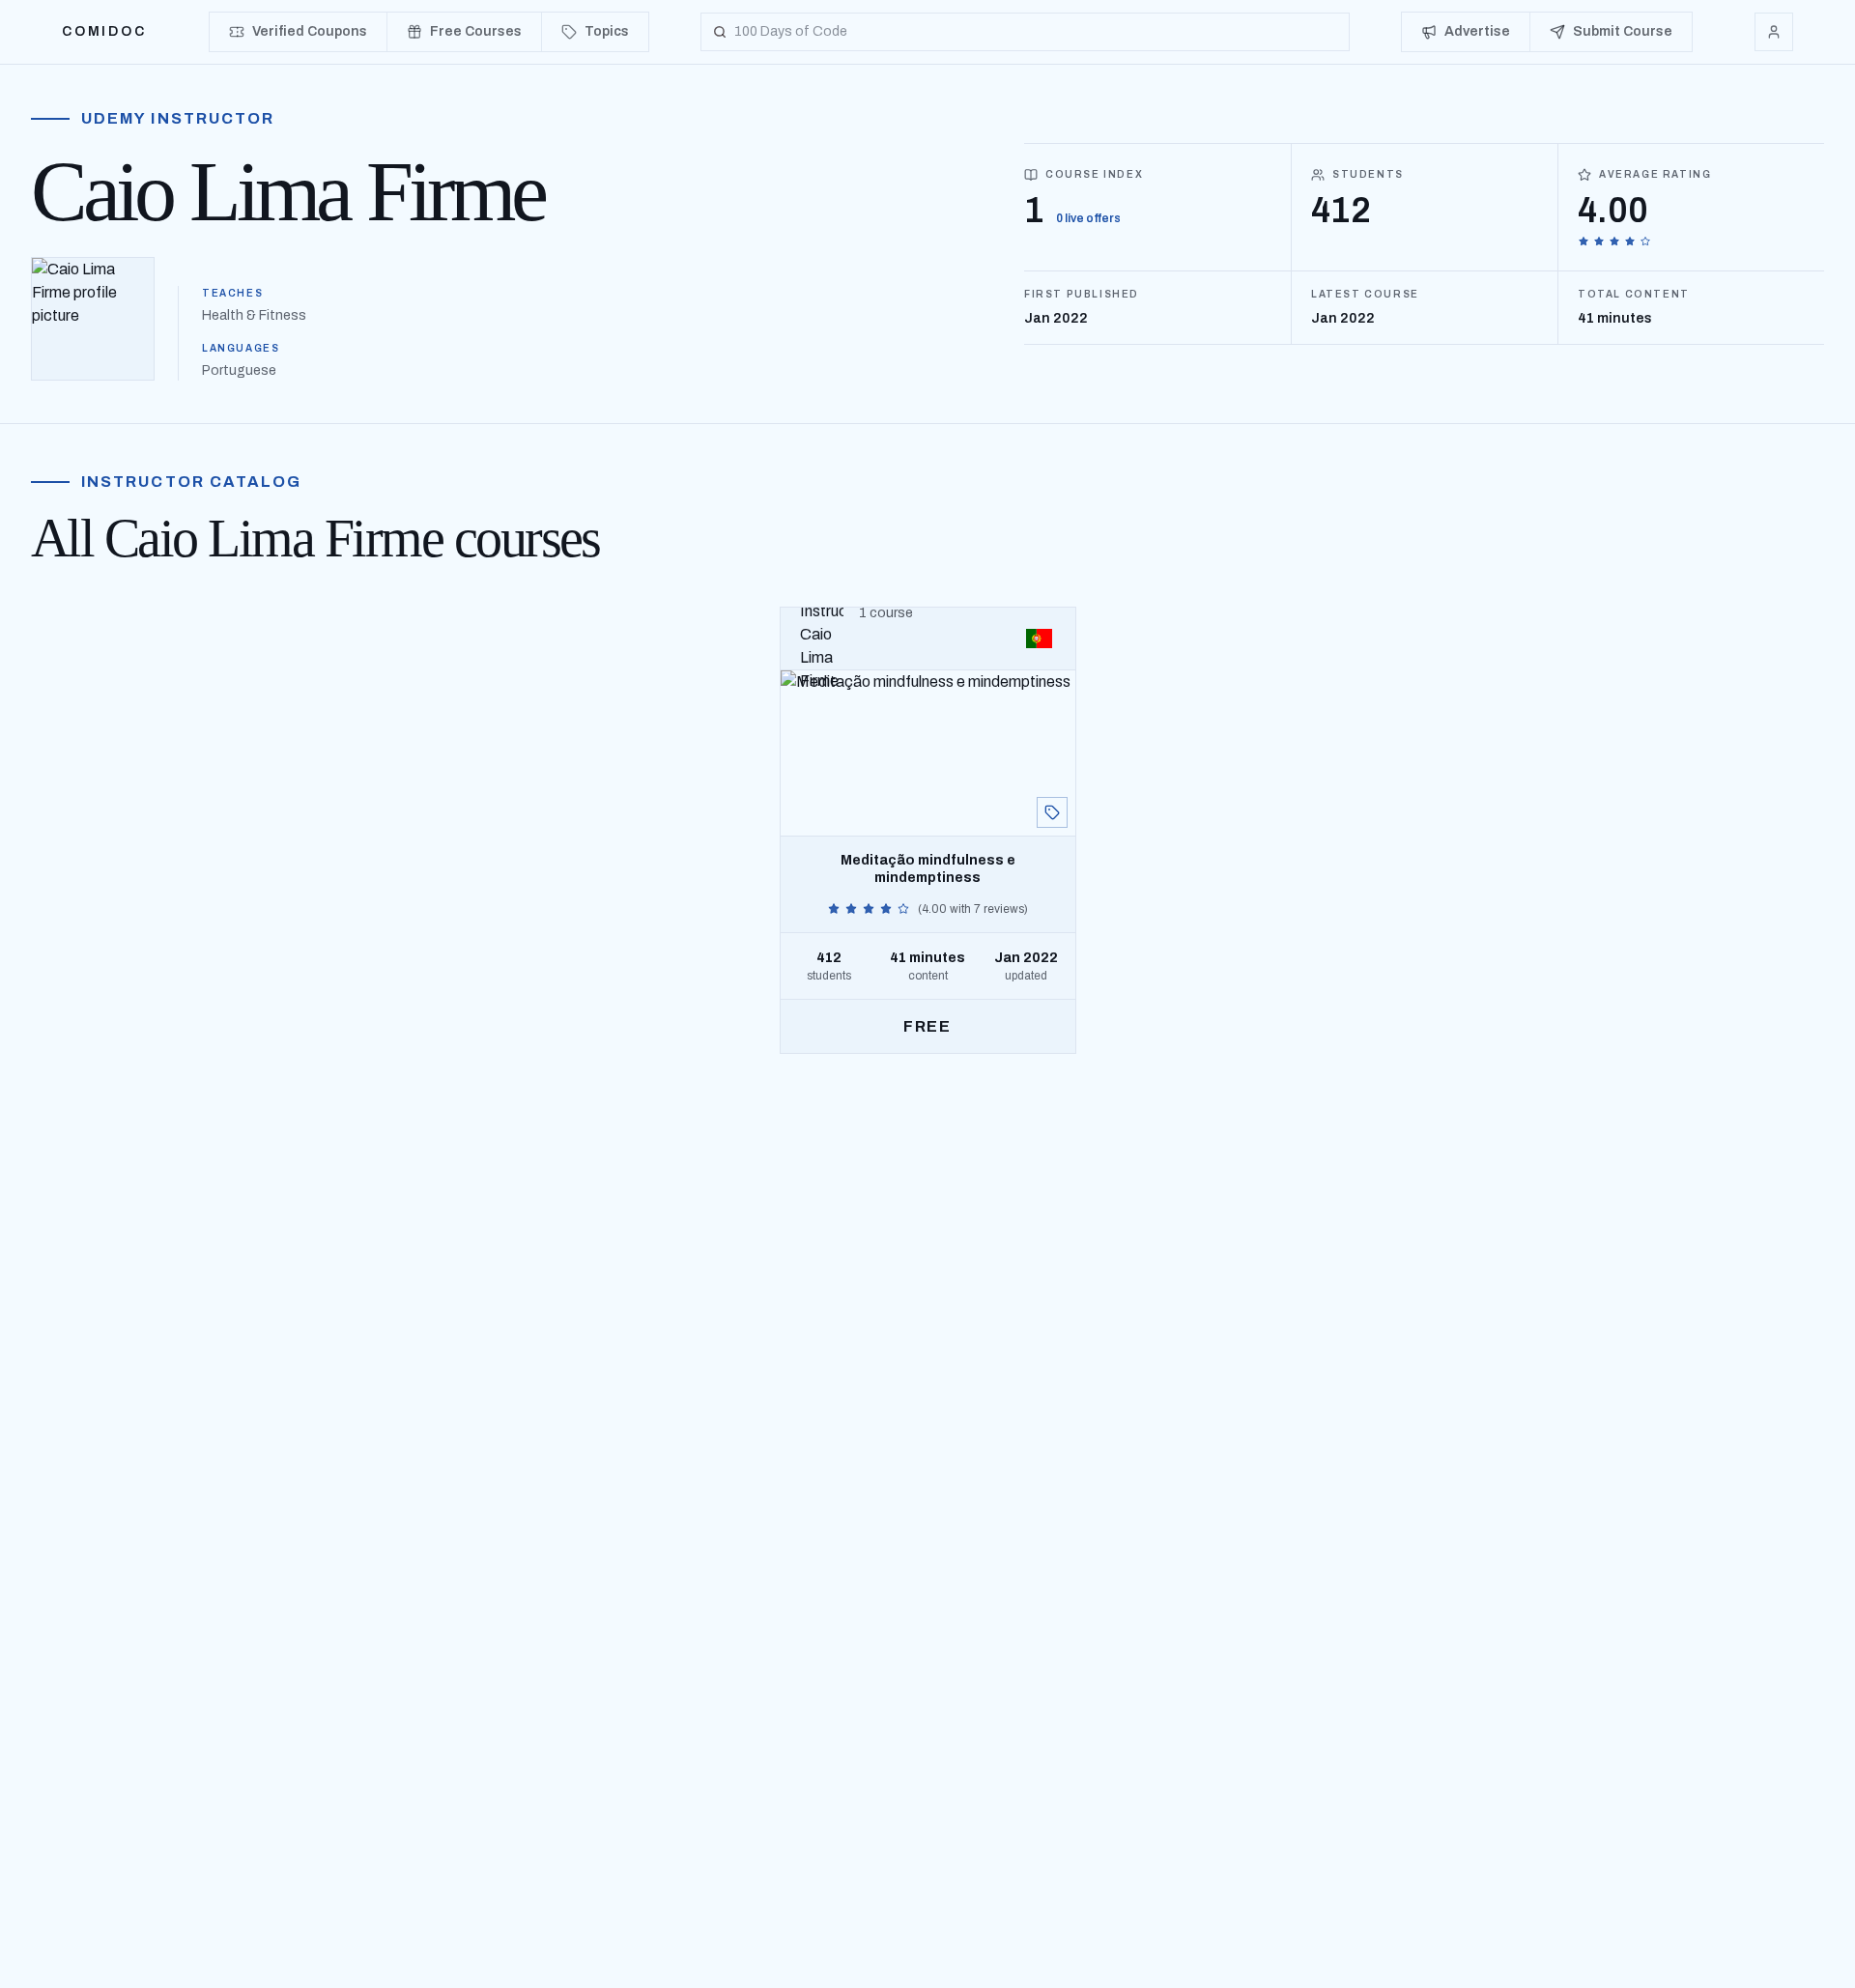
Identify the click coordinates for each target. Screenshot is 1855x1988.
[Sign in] (1774, 32)
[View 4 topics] (1052, 812)
